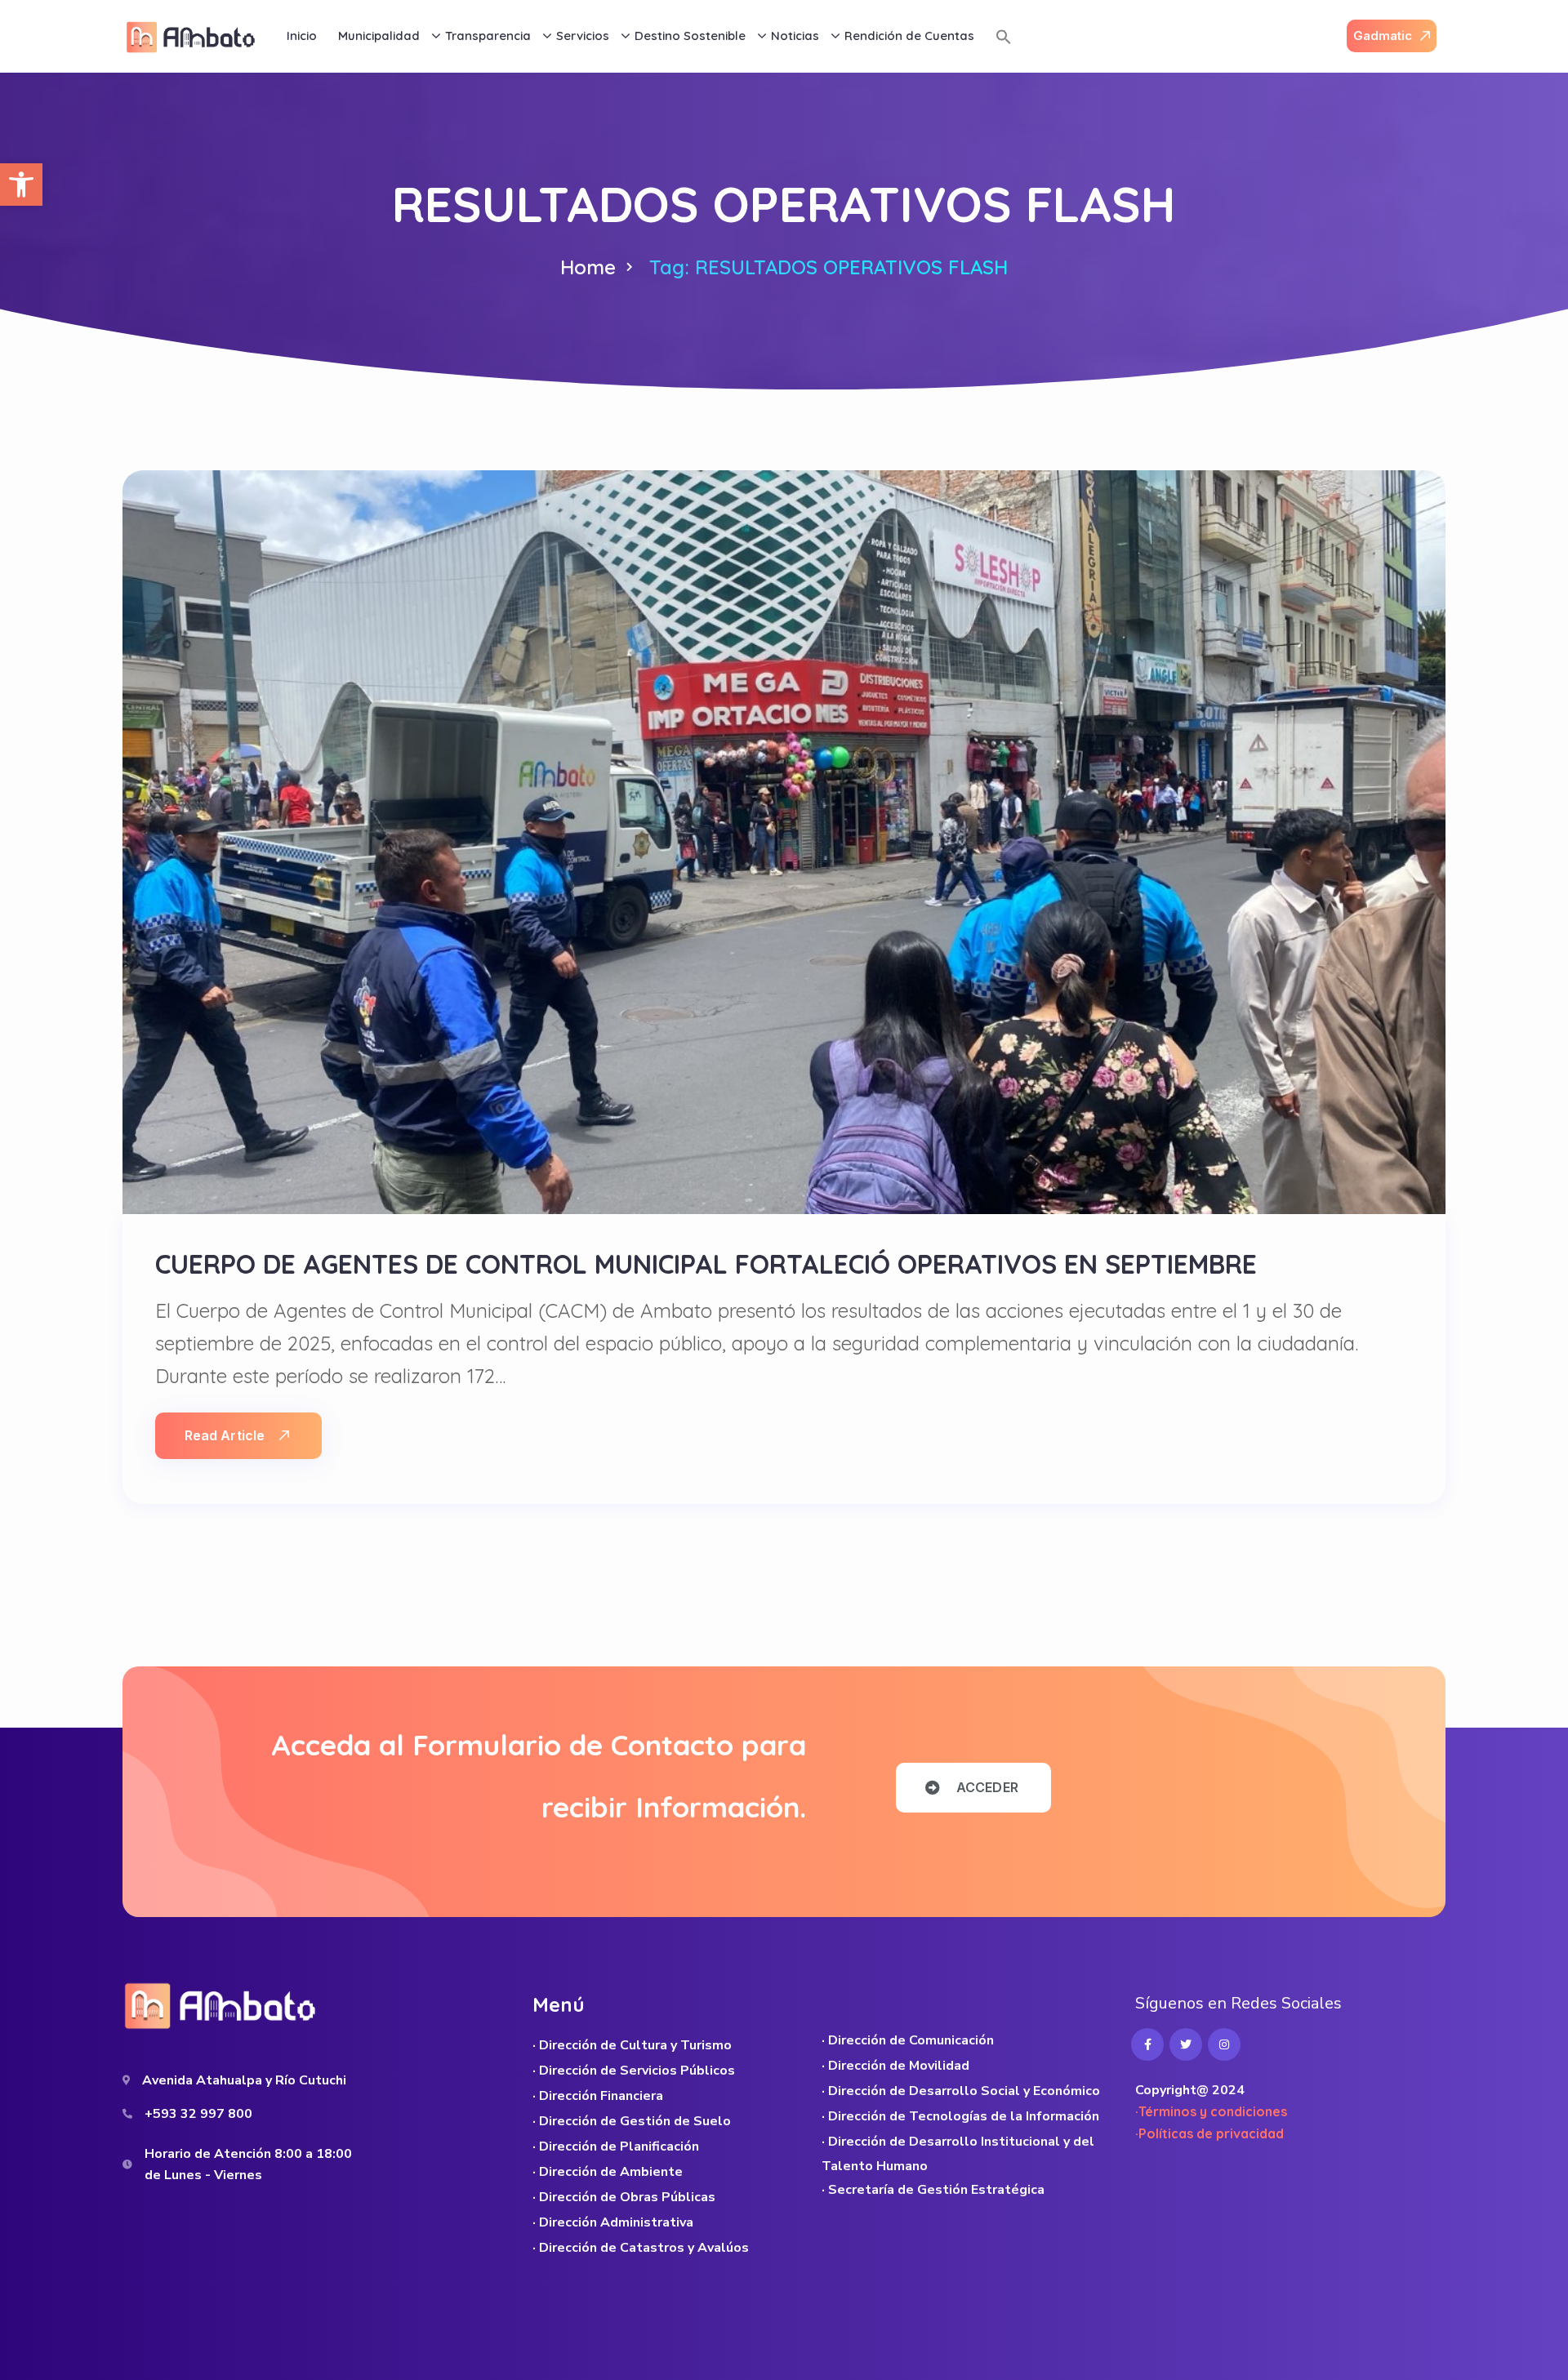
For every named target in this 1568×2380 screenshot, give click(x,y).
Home (588, 267)
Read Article (225, 1435)
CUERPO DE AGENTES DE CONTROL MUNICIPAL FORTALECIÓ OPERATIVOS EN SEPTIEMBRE (706, 1264)
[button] (21, 185)
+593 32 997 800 (198, 2114)
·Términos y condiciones (1211, 2111)
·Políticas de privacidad (1209, 2133)
